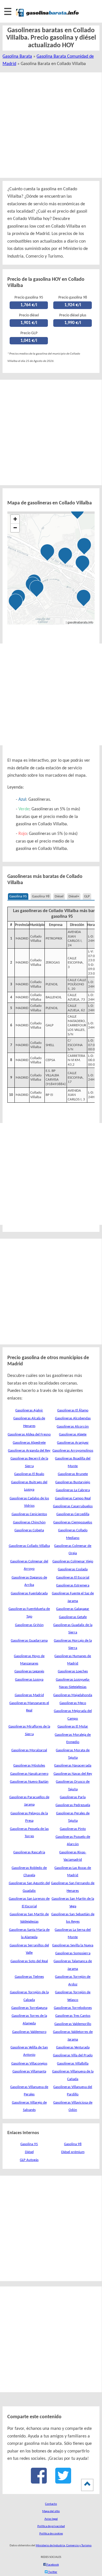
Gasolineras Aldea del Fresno (29, 1434)
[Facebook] (39, 2481)
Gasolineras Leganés (29, 1671)
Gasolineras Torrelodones (73, 2008)
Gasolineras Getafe (73, 1617)
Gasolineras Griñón (29, 1625)
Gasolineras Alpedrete (29, 1443)
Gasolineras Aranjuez (73, 1443)
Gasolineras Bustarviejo (73, 1482)
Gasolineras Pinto (73, 1829)
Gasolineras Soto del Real (29, 1961)
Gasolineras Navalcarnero (29, 1774)
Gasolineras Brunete (73, 1474)
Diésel (59, 896)
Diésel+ (74, 896)
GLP (87, 896)
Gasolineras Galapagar (73, 1609)
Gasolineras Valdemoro (29, 2032)
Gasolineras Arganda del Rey (29, 1451)
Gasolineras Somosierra (73, 1953)
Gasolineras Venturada (73, 2047)
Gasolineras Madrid (29, 1695)
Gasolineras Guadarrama (29, 1641)
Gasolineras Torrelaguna (29, 2008)
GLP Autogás (29, 2160)
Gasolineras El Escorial (73, 1578)
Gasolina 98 (41, 896)
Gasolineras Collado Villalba (29, 1546)
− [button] (15, 528)
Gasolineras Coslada (73, 1569)
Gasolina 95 (18, 896)
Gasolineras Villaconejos (29, 2064)
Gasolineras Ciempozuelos (73, 1522)
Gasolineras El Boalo (29, 1474)
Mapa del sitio (51, 2511)
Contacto (51, 2504)
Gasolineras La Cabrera (73, 1490)
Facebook (53, 2565)
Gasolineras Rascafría (29, 1852)
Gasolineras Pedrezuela (73, 1805)
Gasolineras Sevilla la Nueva (73, 1945)
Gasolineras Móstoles (29, 1766)
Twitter (52, 2572)
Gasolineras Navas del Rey (73, 1774)
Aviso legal (51, 2519)
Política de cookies (51, 2534)
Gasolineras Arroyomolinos (73, 1451)
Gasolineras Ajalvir (29, 1410)
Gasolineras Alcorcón (73, 1427)
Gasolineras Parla (73, 1797)
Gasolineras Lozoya (29, 1680)
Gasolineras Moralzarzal (29, 1750)
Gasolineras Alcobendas (73, 1418)
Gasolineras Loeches (73, 1671)
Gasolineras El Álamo (73, 1410)
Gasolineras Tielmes (29, 1977)
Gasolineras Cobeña (29, 1530)
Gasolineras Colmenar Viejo (73, 1561)
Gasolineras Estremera (73, 1585)
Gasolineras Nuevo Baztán (29, 1782)
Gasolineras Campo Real (73, 1498)
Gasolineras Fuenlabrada (29, 1593)
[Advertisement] (51, 125)
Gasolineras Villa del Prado (73, 2055)
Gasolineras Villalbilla (73, 2064)
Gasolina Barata (17, 57)
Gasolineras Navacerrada (73, 1766)
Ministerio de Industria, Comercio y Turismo (64, 2546)
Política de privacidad (51, 2526)
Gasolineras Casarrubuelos (73, 1506)
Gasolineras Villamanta (29, 2071)
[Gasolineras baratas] (47, 17)
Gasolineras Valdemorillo (73, 2024)
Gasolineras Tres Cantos (73, 2016)
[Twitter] (63, 2481)
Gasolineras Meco (73, 1703)
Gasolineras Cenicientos (29, 1514)
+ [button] (15, 519)
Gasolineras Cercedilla (73, 1514)
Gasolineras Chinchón (29, 1522)
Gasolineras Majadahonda (73, 1695)
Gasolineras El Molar (73, 1727)
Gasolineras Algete (73, 1434)
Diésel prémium (73, 2152)
